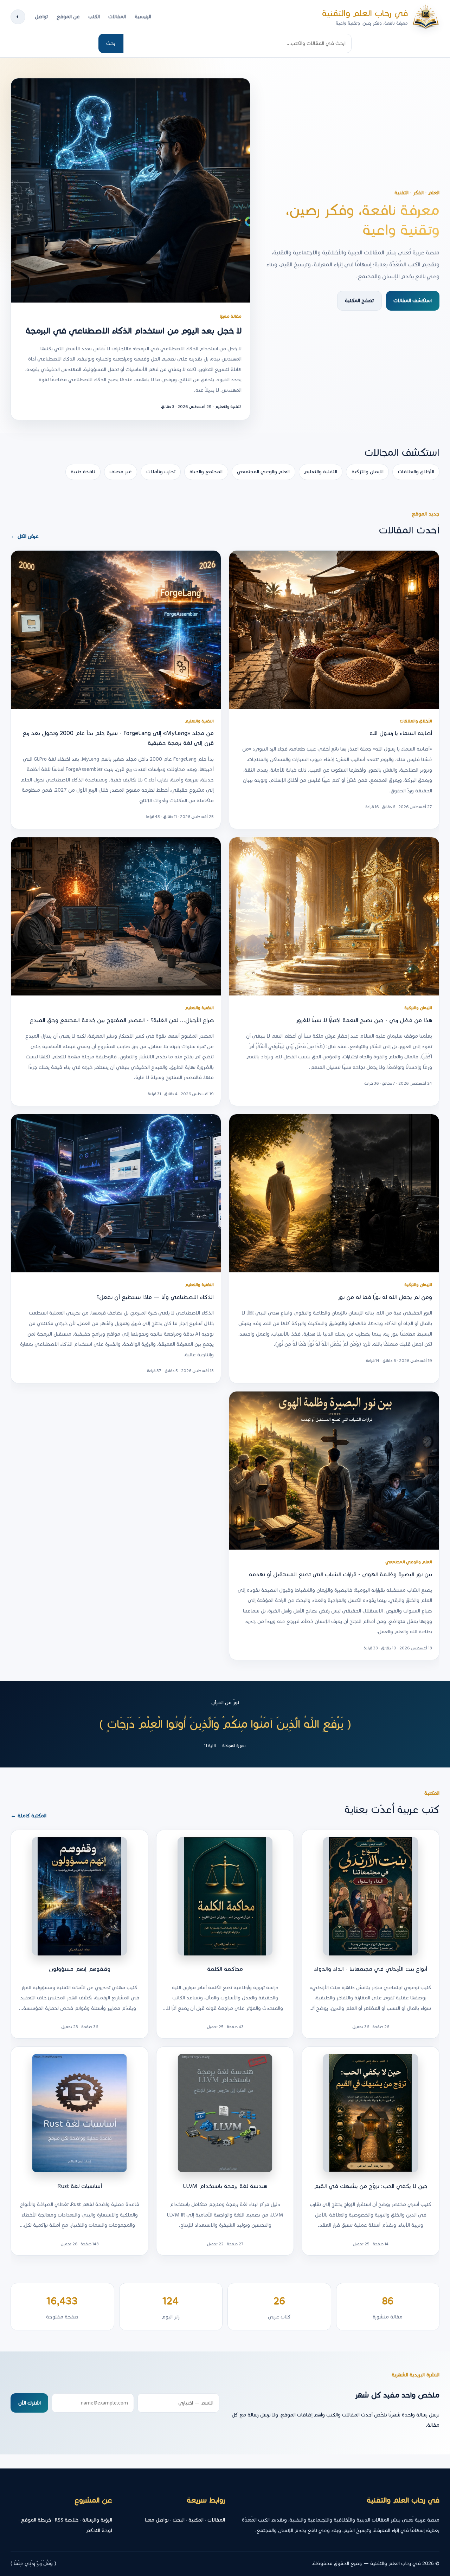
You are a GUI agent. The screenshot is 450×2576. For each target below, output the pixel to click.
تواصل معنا (157, 2520)
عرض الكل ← (25, 536)
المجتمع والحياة (206, 472)
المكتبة (196, 2520)
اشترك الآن (30, 2403)
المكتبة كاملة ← (28, 1816)
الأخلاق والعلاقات (416, 472)
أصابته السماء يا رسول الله (401, 734)
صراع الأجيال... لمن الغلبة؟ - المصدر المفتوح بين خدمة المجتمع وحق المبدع (122, 1020)
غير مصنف (121, 472)
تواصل (41, 17)
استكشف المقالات (413, 301)
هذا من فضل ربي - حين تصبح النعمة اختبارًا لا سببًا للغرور (364, 1020)
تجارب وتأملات (161, 472)
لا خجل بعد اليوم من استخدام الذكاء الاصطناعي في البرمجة (134, 331)
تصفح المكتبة (359, 301)
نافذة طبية (83, 472)
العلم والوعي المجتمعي (263, 472)
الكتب (94, 17)
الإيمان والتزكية (368, 472)
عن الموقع (68, 17)
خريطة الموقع (36, 2520)
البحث (179, 2520)
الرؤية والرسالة (97, 2520)
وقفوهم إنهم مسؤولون (80, 1969)
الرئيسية (143, 17)
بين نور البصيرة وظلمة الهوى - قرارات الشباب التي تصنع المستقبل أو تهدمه (340, 1574)
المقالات (117, 17)
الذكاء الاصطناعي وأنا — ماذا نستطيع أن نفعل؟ (155, 1297)
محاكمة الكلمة (225, 1969)
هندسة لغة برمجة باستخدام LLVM (225, 2186)
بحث (111, 43)
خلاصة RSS (67, 2520)
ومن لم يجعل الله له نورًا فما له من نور (385, 1297)
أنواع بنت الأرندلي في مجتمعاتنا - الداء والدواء (371, 1969)
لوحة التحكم (99, 2530)
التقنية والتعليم (321, 472)
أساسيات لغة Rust (80, 2186)
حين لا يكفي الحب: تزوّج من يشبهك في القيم (371, 2186)
